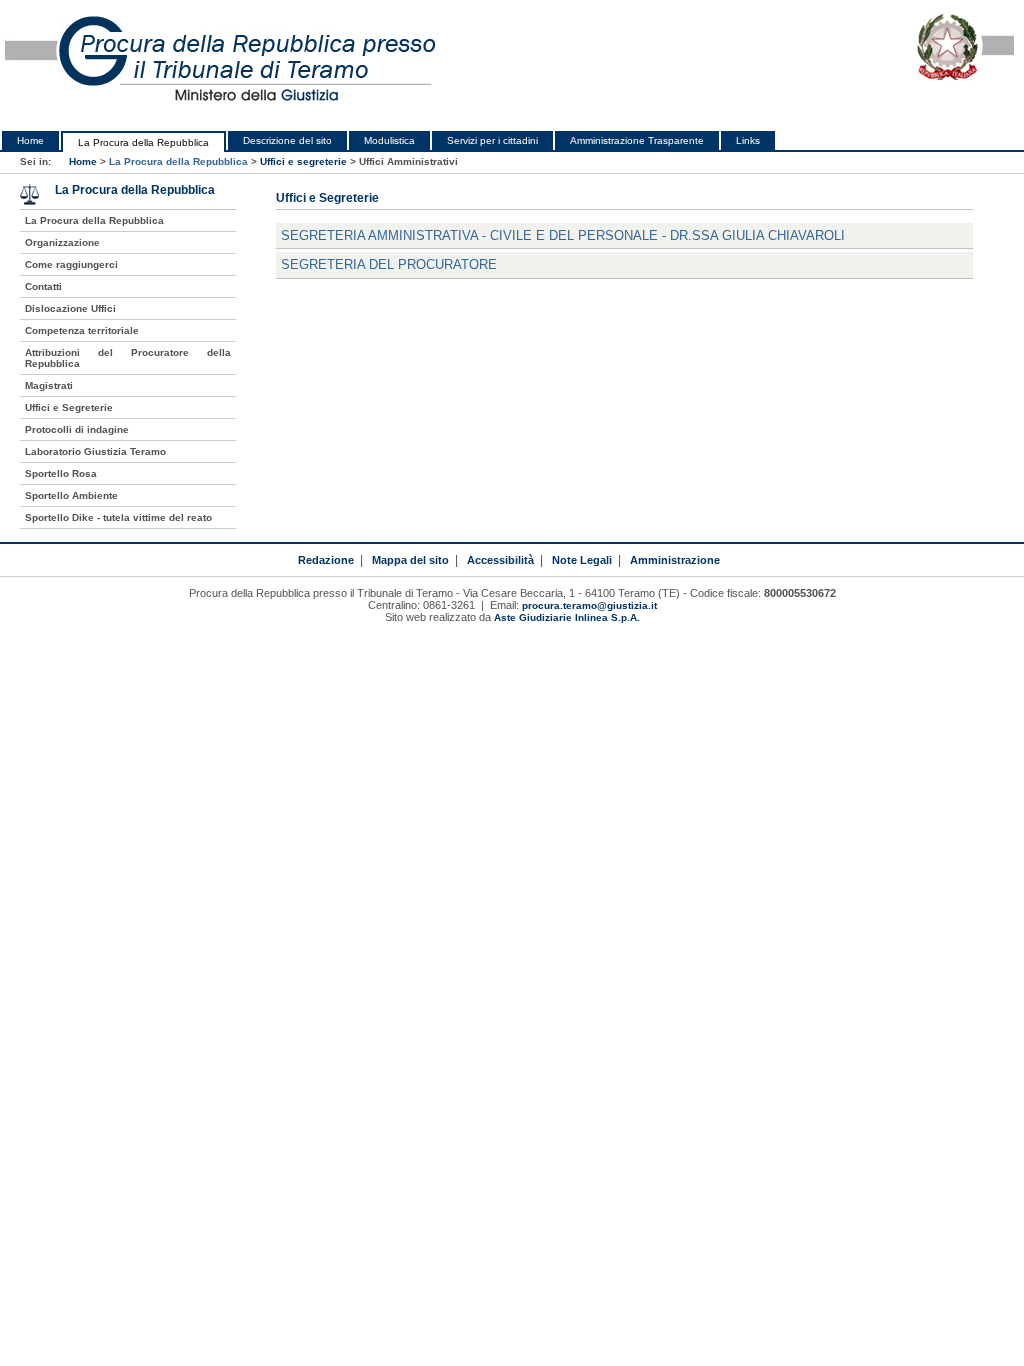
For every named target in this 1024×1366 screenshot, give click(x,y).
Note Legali (582, 560)
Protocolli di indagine (77, 429)
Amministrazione (675, 560)
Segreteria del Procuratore (389, 264)
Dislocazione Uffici (70, 308)
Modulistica (389, 140)
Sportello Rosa (61, 473)
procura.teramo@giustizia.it (589, 605)
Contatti (43, 286)
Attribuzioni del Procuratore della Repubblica (127, 358)
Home (30, 140)
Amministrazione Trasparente (637, 140)
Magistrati (49, 385)
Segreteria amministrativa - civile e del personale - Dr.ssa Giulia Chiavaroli (563, 235)
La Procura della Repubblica (143, 142)
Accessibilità (500, 560)
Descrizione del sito (287, 140)
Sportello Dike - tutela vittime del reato (118, 517)
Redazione (326, 560)
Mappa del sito (410, 560)
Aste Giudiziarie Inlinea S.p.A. (567, 617)
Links (748, 140)
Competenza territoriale (82, 330)
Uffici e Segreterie (69, 407)
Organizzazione (62, 242)
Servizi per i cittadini (492, 140)
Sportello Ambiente (71, 495)
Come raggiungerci (71, 264)
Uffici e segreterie (303, 161)
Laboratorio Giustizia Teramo (95, 451)
